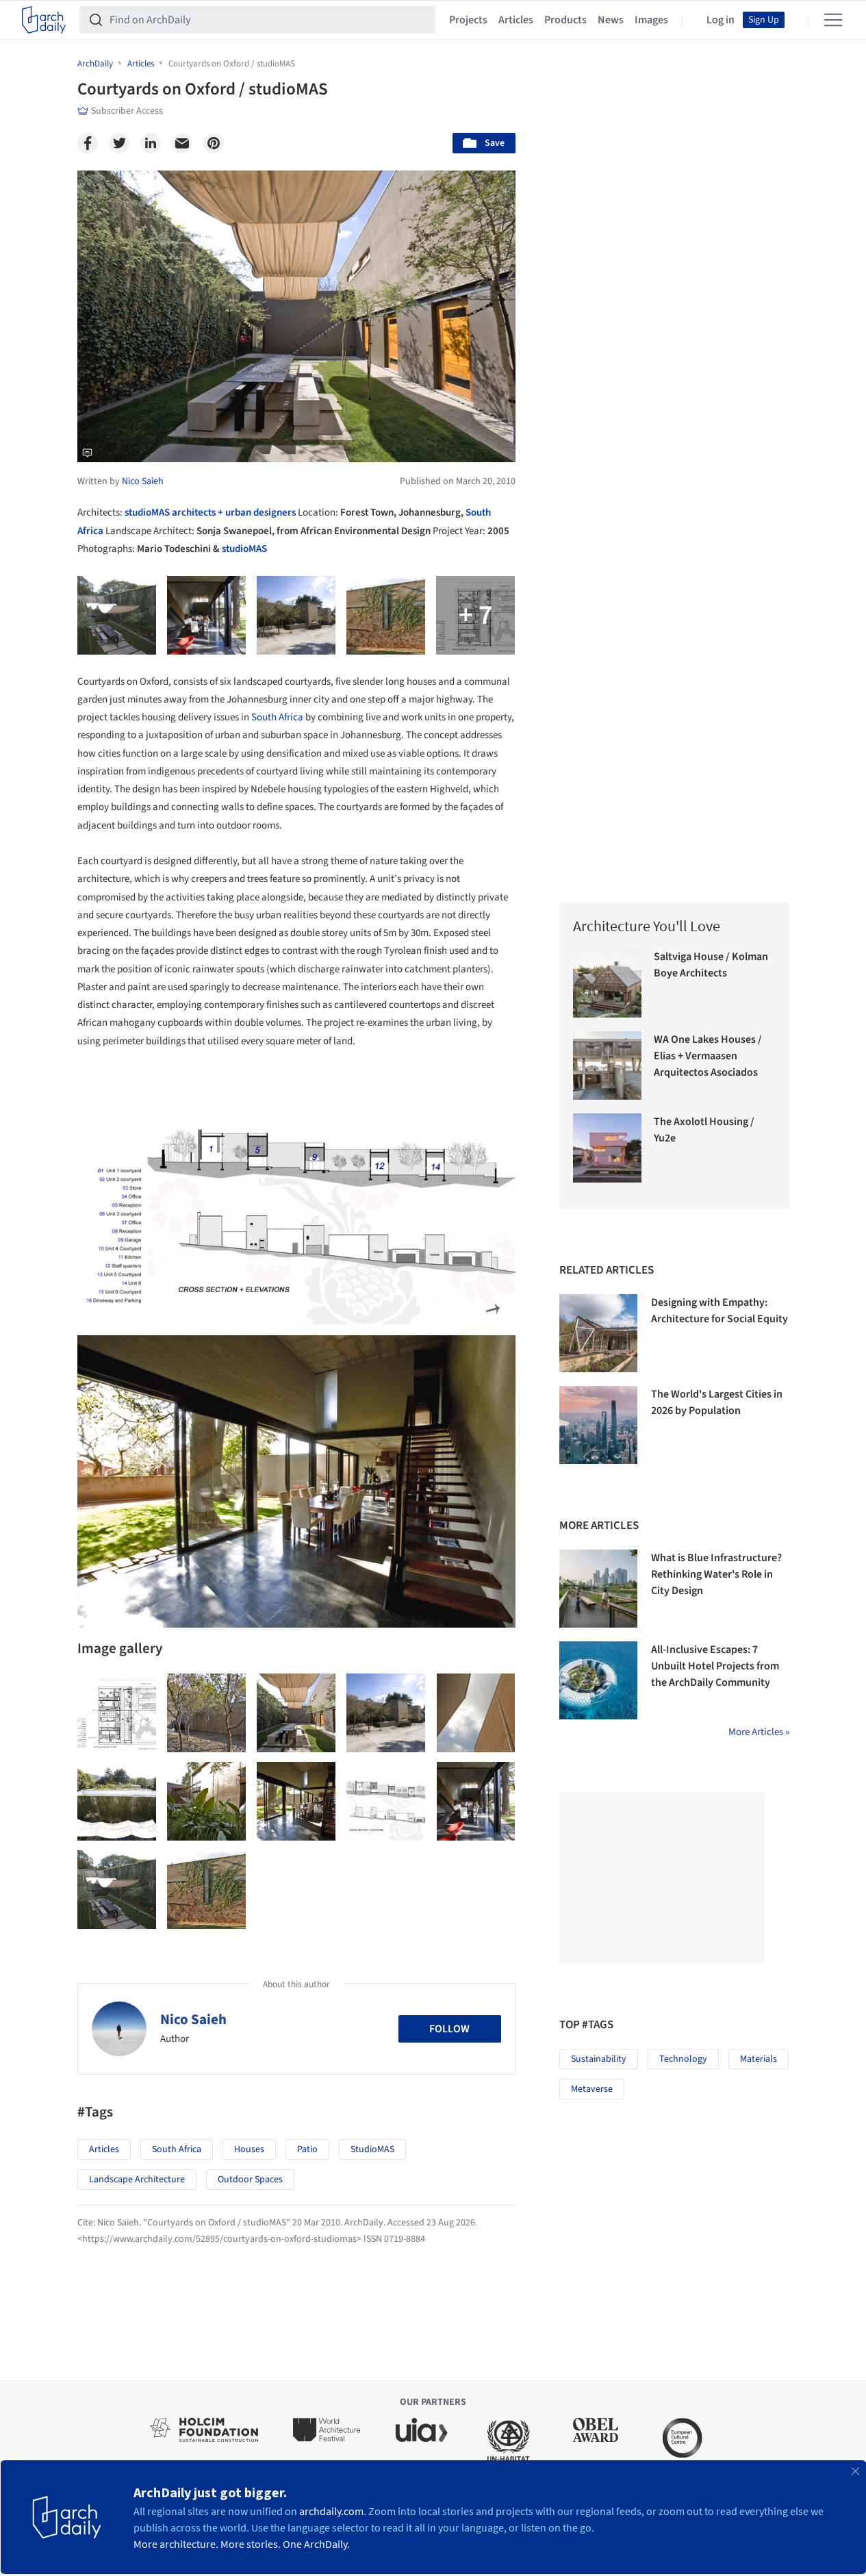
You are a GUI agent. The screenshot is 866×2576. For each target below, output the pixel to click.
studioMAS (244, 549)
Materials (759, 2059)
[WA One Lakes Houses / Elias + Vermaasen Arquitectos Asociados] (608, 1066)
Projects (468, 20)
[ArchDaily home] (44, 20)
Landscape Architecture (137, 2180)
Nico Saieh (193, 2019)
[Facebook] (88, 143)
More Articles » (759, 1732)
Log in (721, 20)
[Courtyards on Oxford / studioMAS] (117, 1713)
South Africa (277, 717)
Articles (516, 20)
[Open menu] (833, 20)
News (611, 20)
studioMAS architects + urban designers (210, 513)
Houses (249, 2149)
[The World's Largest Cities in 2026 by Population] (598, 1425)
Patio (307, 2149)
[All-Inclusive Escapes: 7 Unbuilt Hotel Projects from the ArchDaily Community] (598, 1680)
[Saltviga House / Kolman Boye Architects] (608, 983)
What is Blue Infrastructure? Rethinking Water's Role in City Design (716, 1574)
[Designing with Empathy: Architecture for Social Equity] (598, 1333)
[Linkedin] (151, 143)
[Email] (182, 143)
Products (565, 20)
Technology (683, 2059)
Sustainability (599, 2059)
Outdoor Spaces (250, 2180)
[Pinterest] (214, 143)
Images (651, 20)
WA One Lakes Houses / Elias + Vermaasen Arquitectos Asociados (708, 1056)
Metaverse (592, 2089)
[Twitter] (119, 143)
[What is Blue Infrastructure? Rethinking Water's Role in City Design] (598, 1589)
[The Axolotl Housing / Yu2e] (608, 1148)
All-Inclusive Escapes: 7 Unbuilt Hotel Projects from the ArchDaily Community (715, 1666)
